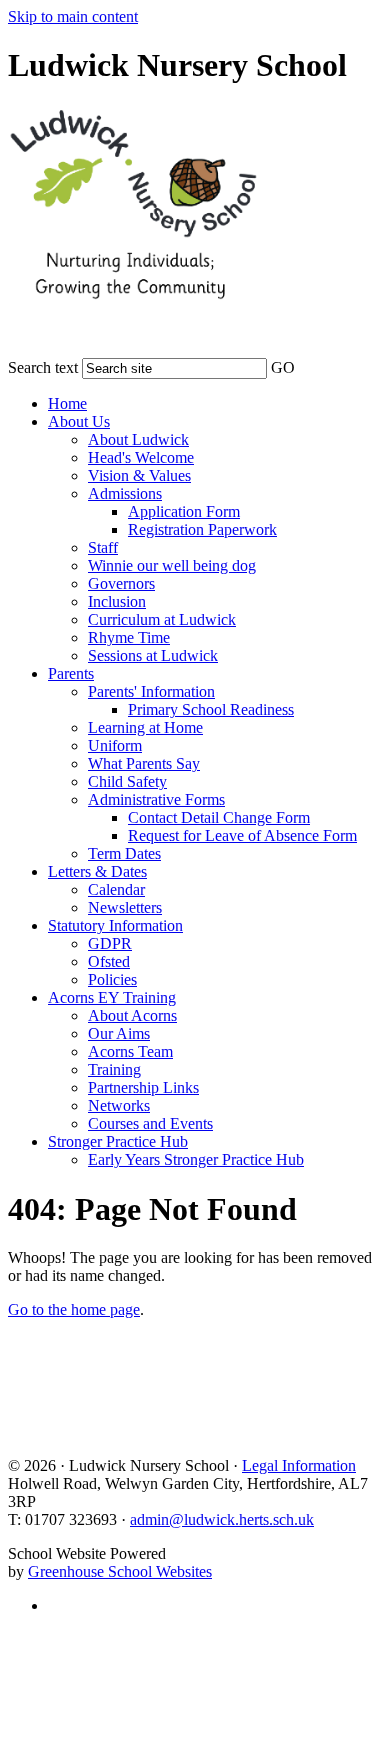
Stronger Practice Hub (118, 1141)
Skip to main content (73, 16)
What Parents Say (144, 763)
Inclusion (117, 601)
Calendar (116, 889)
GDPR (110, 943)
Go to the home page (74, 1309)
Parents (71, 673)
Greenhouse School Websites (120, 1571)
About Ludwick (138, 439)
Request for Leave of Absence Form (242, 835)
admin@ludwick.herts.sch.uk (222, 1519)
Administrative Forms (156, 799)
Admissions (125, 493)
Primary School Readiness (211, 709)
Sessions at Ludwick (153, 655)
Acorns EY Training (112, 997)
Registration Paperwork (202, 529)
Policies (112, 979)
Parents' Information (151, 691)
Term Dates (124, 853)
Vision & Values (139, 475)
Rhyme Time (129, 637)
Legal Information (299, 1465)
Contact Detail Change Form (219, 817)
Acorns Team (130, 1051)
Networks (119, 1105)
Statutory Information (115, 925)
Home (67, 403)
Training (114, 1069)
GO (283, 367)
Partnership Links (143, 1087)
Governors (121, 583)
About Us (79, 421)
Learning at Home (145, 727)
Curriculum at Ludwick (162, 619)
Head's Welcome (141, 457)
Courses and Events (150, 1123)
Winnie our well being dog (172, 565)
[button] (308, 364)
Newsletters (125, 907)
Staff (103, 547)
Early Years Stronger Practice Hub (196, 1159)
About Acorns (132, 1015)
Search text (43, 367)
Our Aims (119, 1033)
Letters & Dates (97, 871)
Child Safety (127, 781)
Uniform (115, 745)
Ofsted (109, 961)
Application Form (184, 511)
